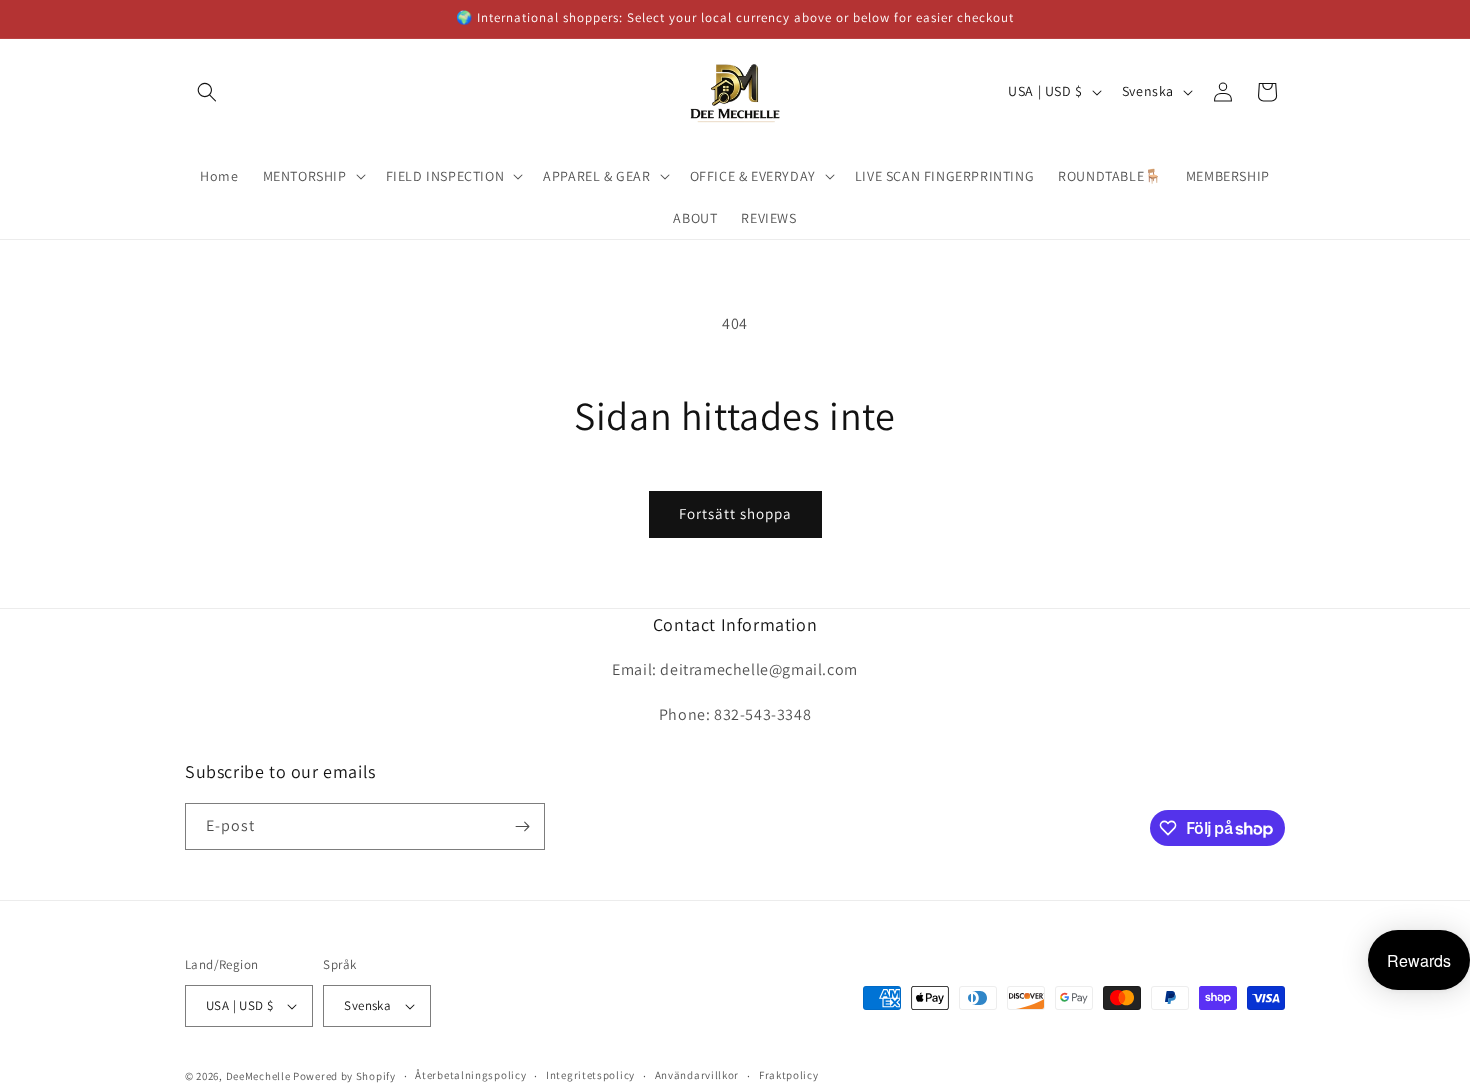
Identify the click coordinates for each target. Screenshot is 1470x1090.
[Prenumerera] (522, 826)
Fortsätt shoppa (735, 513)
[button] (207, 92)
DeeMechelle (258, 1076)
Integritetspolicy (590, 1075)
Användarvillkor (697, 1075)
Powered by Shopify (344, 1076)
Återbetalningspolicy (470, 1075)
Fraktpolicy (789, 1075)
